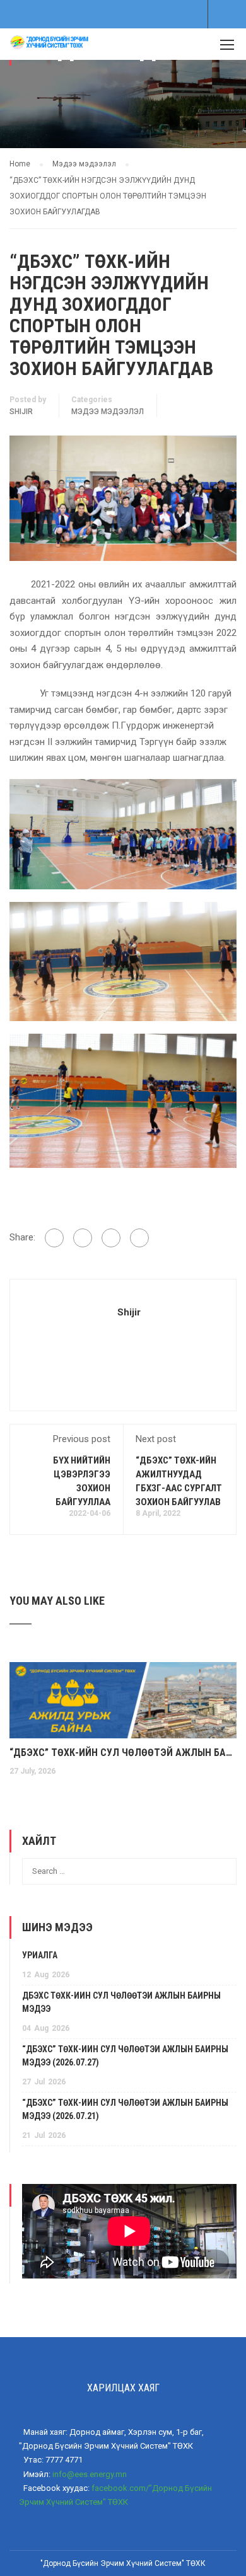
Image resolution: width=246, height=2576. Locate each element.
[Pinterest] (139, 1238)
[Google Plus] (83, 1238)
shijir (21, 412)
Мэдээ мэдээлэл (108, 412)
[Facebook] (54, 1238)
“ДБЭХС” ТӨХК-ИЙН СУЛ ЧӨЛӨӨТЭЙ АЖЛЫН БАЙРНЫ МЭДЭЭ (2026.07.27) (123, 1753)
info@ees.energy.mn (90, 2474)
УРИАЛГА (40, 1955)
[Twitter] (111, 1238)
